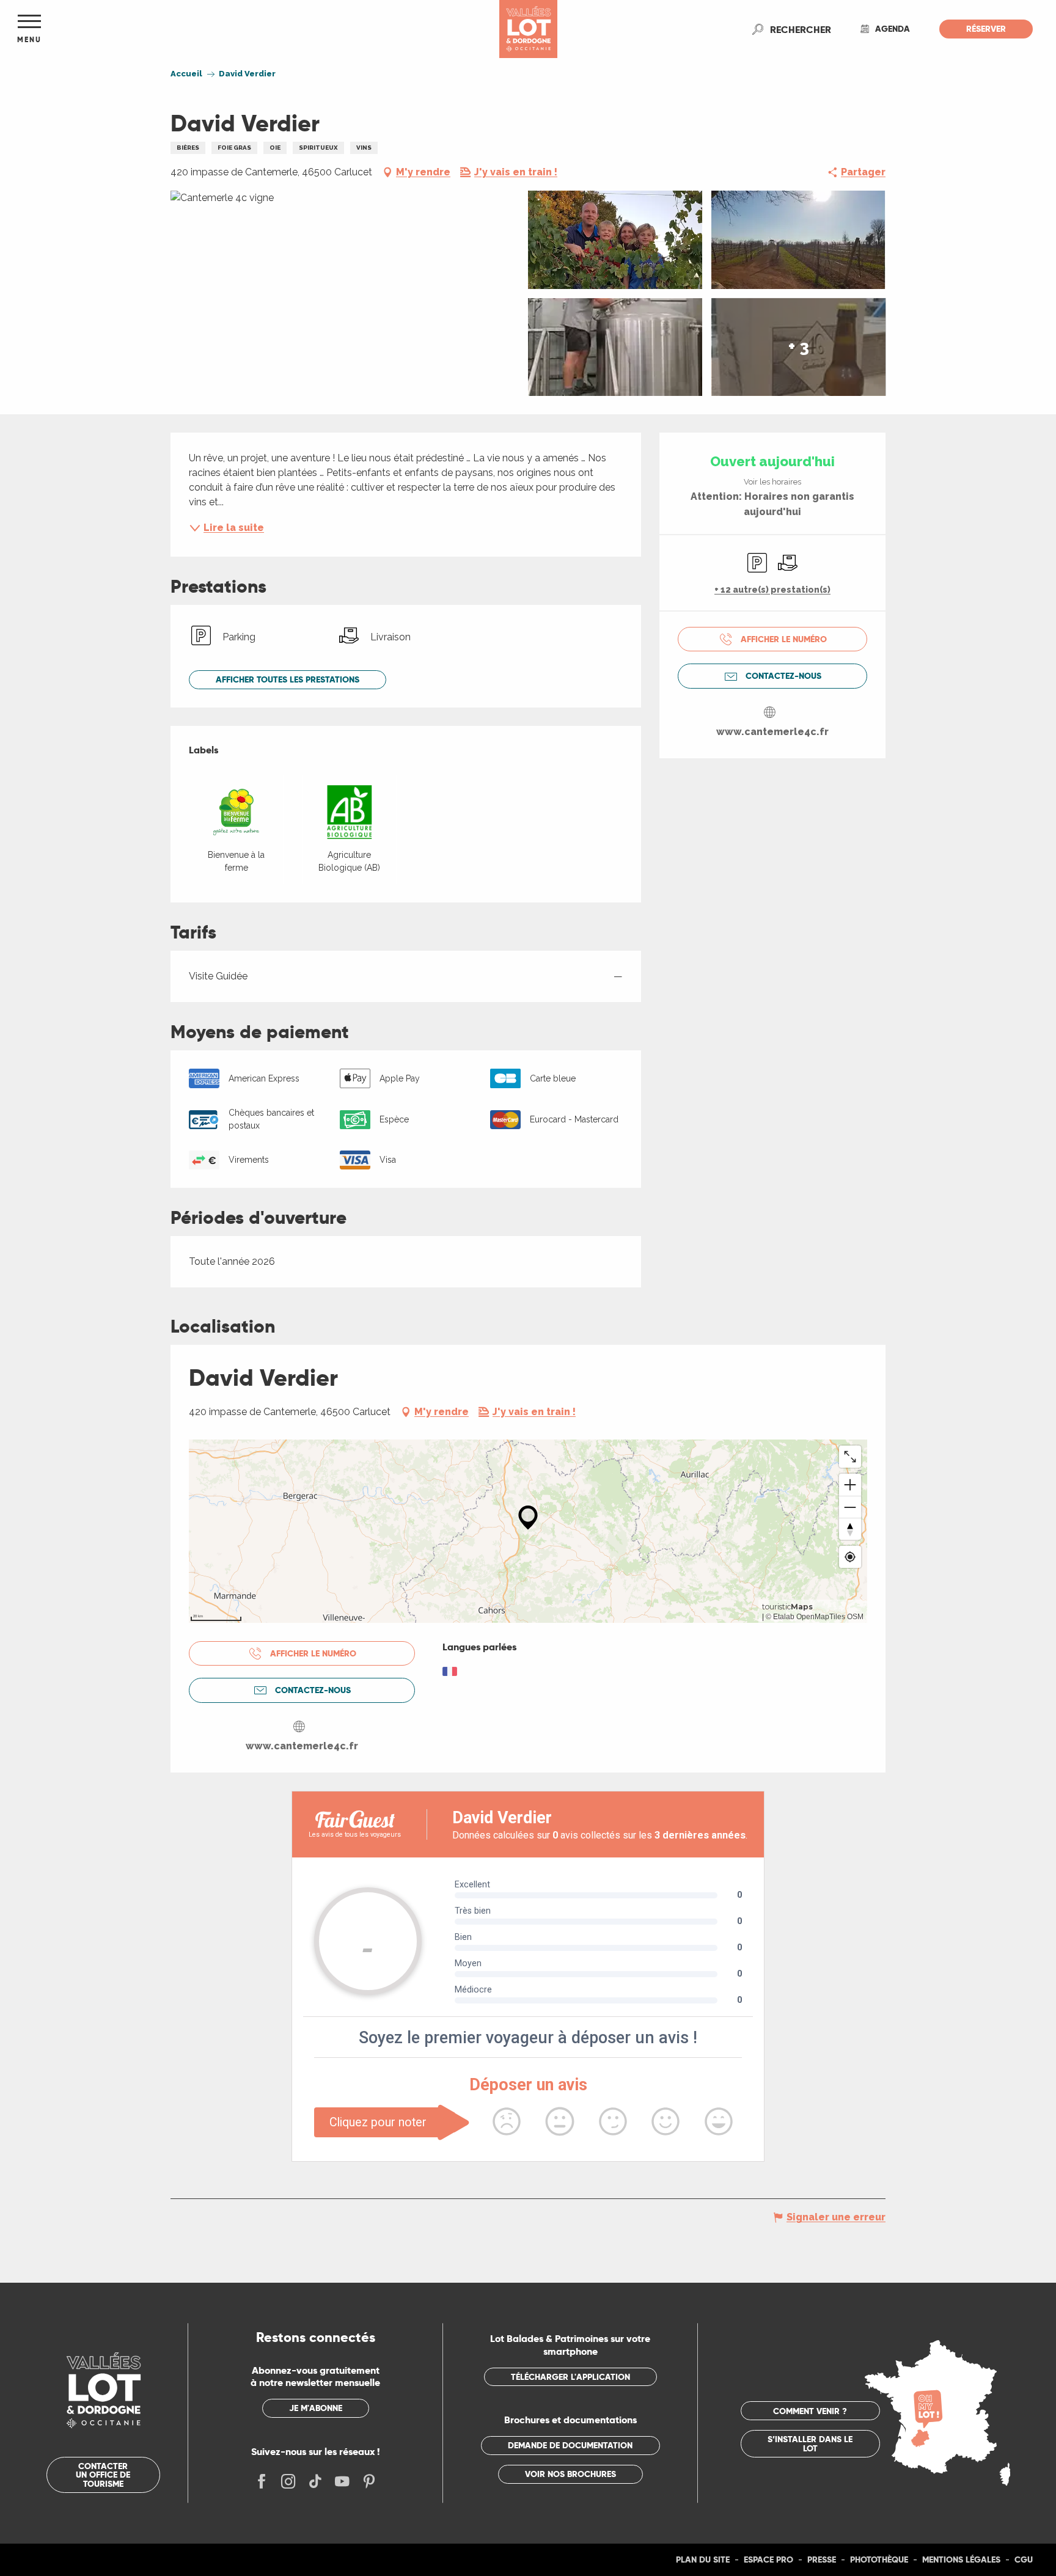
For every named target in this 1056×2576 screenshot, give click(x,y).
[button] (801, 29)
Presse (822, 2560)
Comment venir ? (810, 2411)
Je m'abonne (316, 2408)
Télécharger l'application (570, 2377)
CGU (1024, 2560)
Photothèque (879, 2560)
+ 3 (799, 347)
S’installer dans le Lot (810, 2443)
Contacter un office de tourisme (103, 2475)
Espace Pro (768, 2560)
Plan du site (703, 2560)
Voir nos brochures (570, 2474)
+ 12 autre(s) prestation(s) (772, 590)
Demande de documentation (570, 2445)
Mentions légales (961, 2560)
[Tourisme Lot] (528, 29)
